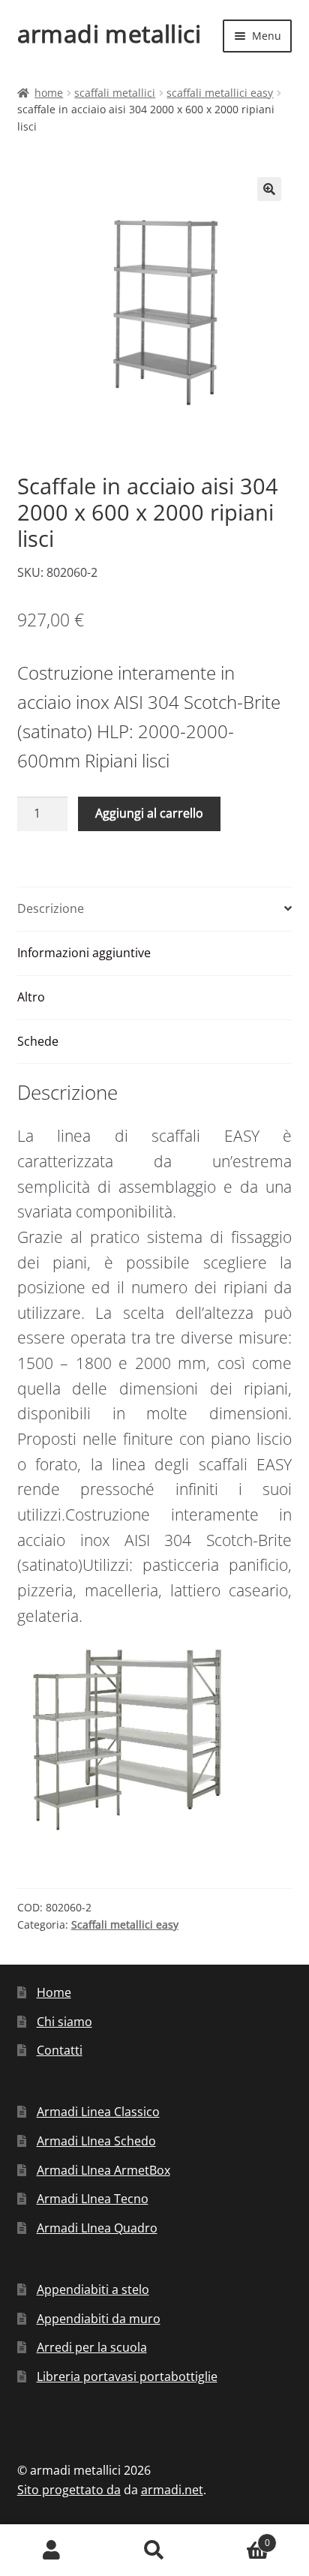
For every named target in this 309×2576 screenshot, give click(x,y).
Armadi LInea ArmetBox (103, 2170)
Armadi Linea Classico (98, 2112)
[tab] (155, 910)
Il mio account (51, 2550)
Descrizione (51, 908)
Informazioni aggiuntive (84, 953)
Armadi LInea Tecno (93, 2199)
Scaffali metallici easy (220, 93)
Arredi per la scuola (92, 2347)
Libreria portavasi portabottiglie (127, 2376)
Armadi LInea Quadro (97, 2228)
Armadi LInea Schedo (96, 2141)
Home (49, 93)
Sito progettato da (69, 2490)
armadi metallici (109, 33)
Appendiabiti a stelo (93, 2289)
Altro (31, 997)
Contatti (60, 2050)
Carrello (238, 2537)
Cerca (154, 2550)
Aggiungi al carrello (149, 813)
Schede (38, 1041)
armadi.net (172, 2490)
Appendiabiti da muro (99, 2319)
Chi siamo (64, 2022)
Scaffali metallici (115, 93)
